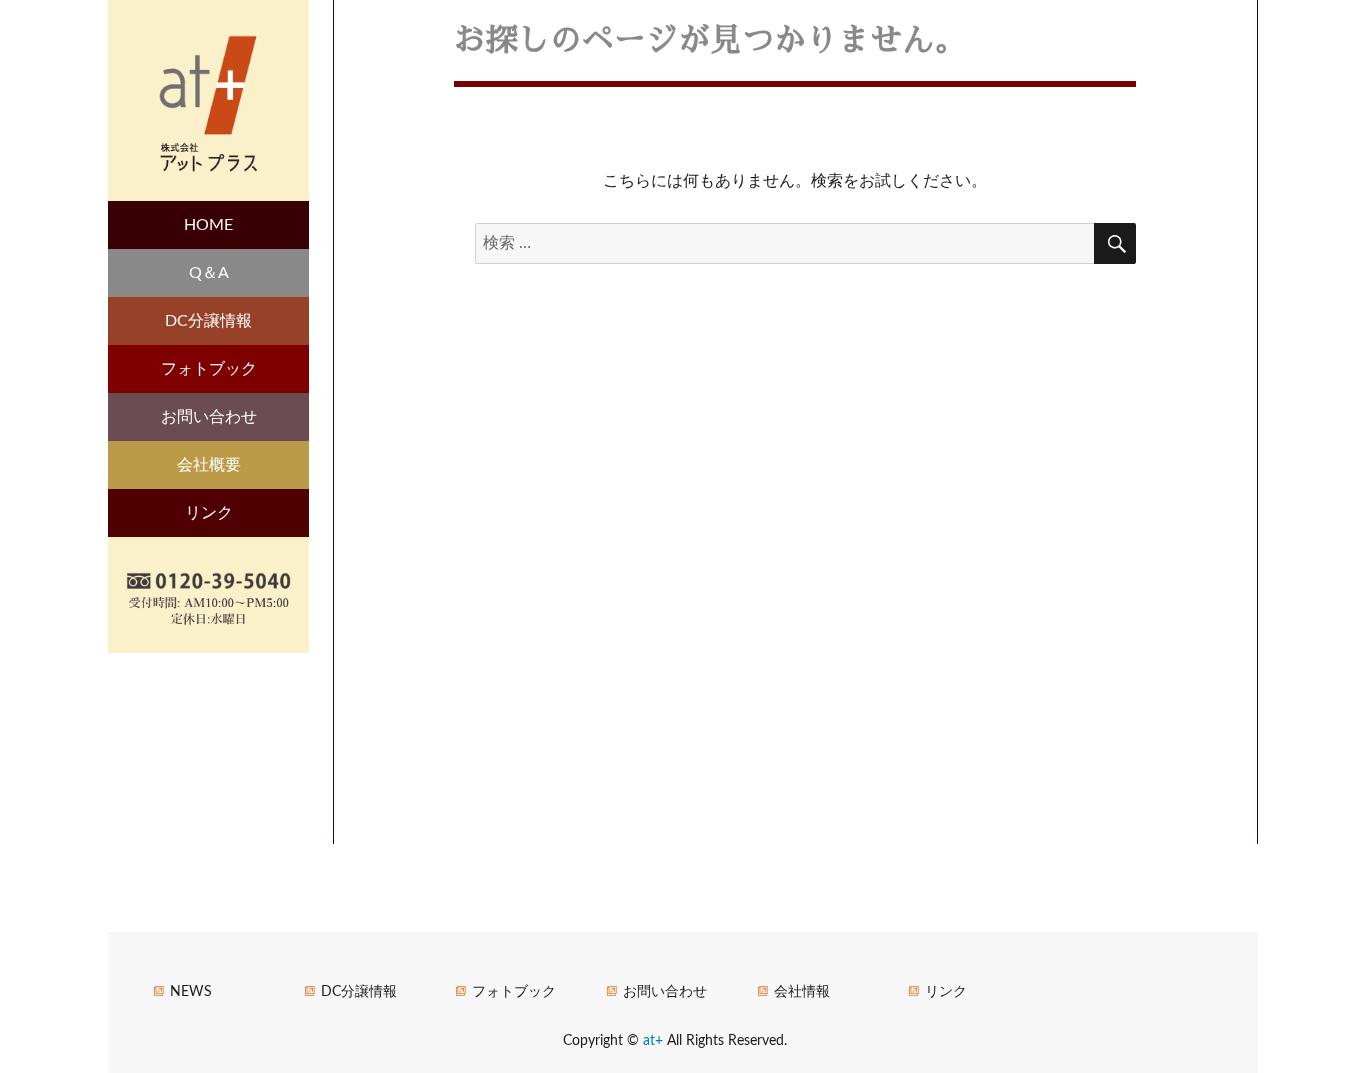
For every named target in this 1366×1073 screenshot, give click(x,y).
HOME (208, 225)
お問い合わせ (209, 417)
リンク (209, 513)
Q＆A (209, 273)
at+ (655, 1040)
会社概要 (209, 465)
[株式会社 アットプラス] (208, 100)
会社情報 (802, 991)
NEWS (191, 991)
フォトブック (209, 369)
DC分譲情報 (208, 321)
